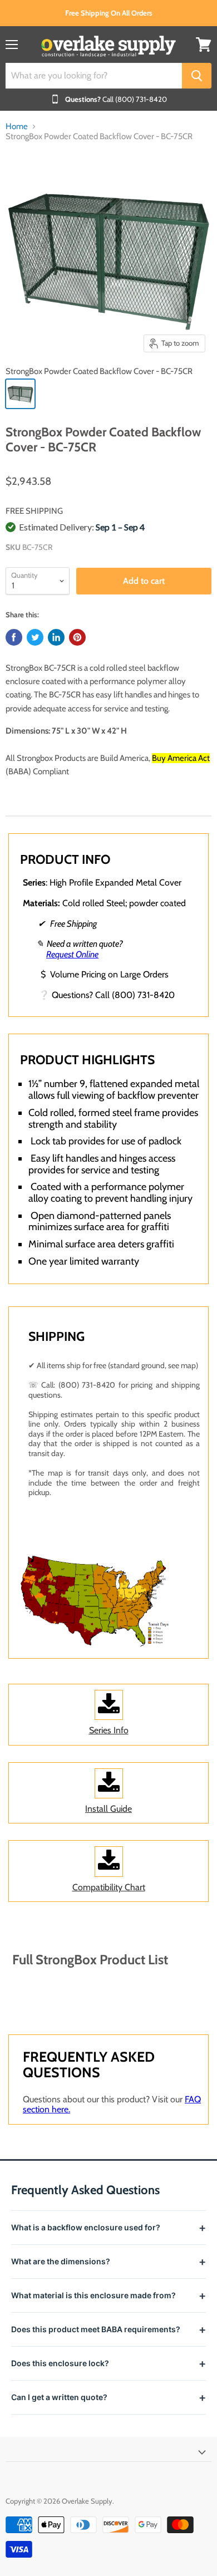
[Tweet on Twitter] (35, 637)
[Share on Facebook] (14, 637)
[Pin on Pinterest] (77, 637)
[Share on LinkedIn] (56, 637)
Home (17, 127)
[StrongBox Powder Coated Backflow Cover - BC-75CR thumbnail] (20, 394)
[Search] (197, 76)
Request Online (72, 954)
